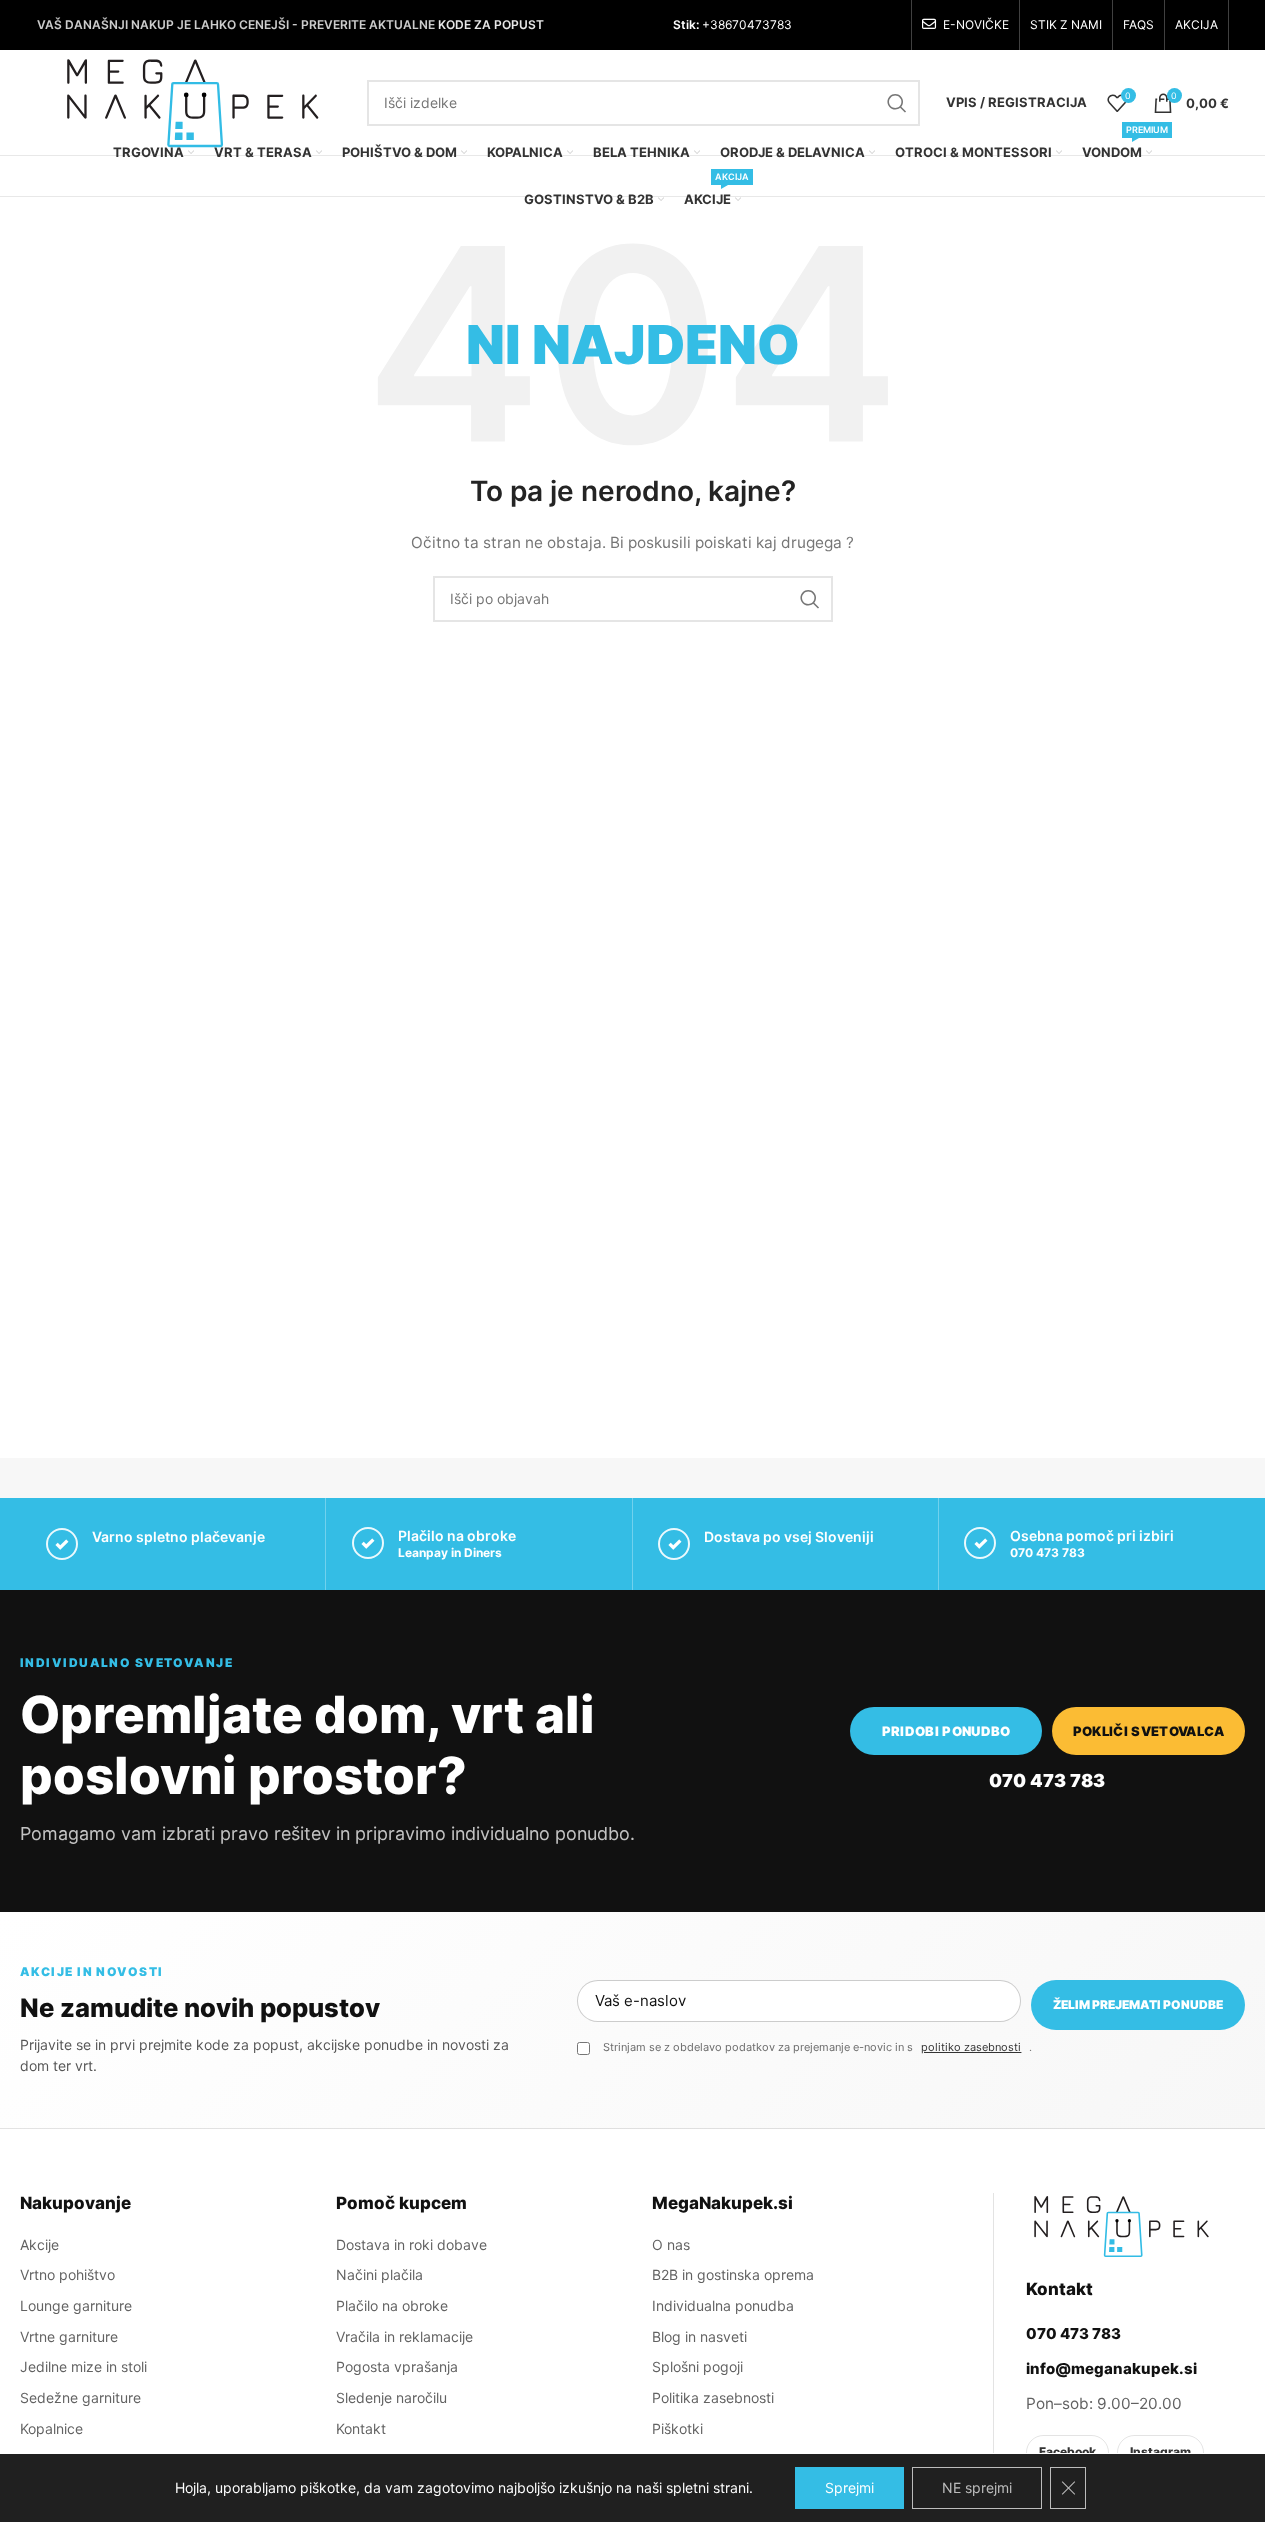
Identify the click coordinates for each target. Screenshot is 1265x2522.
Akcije (39, 2244)
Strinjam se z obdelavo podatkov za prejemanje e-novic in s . (817, 2047)
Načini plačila (379, 2274)
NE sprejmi (977, 2487)
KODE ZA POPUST (491, 24)
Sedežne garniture (80, 2397)
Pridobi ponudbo (946, 1731)
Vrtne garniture (69, 2336)
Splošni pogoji (697, 2366)
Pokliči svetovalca (1149, 1731)
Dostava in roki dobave (411, 2244)
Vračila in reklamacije (404, 2336)
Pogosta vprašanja (397, 2366)
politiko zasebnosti (971, 2047)
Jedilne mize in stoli (83, 2366)
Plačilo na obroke (392, 2305)
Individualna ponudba (723, 2305)
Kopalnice (51, 2428)
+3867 (719, 24)
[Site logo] (192, 100)
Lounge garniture (76, 2305)
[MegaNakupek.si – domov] (1121, 2226)
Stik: (686, 24)
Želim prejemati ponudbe (1138, 2004)
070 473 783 (1047, 1552)
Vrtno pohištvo (67, 2274)
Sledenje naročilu (391, 2397)
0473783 (765, 24)
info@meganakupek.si (1111, 2368)
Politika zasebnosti (713, 2397)
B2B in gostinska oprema (733, 2274)
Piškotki (677, 2428)
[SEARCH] (897, 103)
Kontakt (361, 2428)
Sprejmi (849, 2487)
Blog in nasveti (699, 2336)
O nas (671, 2244)
